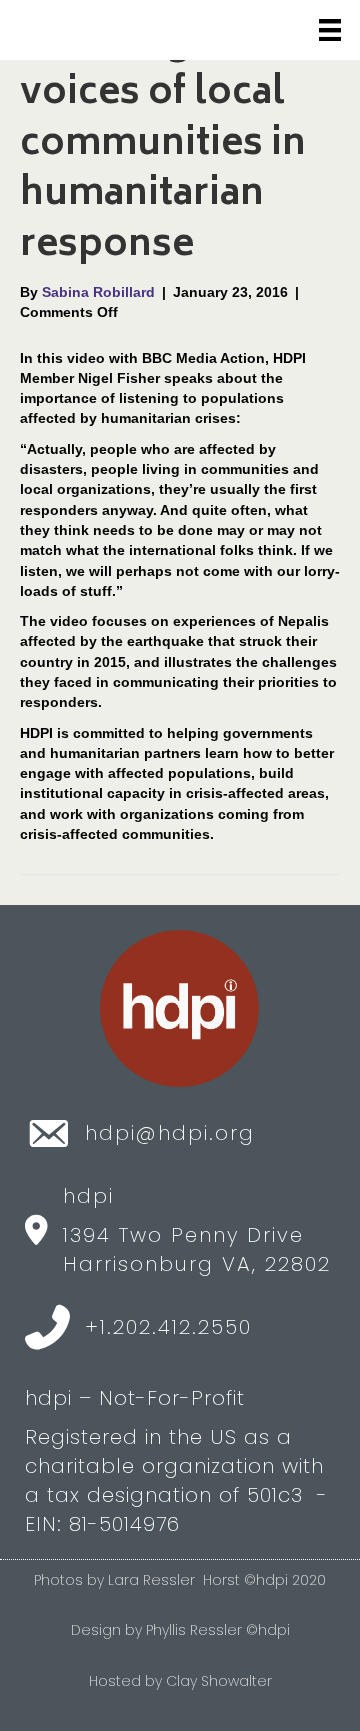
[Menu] (330, 30)
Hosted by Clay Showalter (180, 1681)
